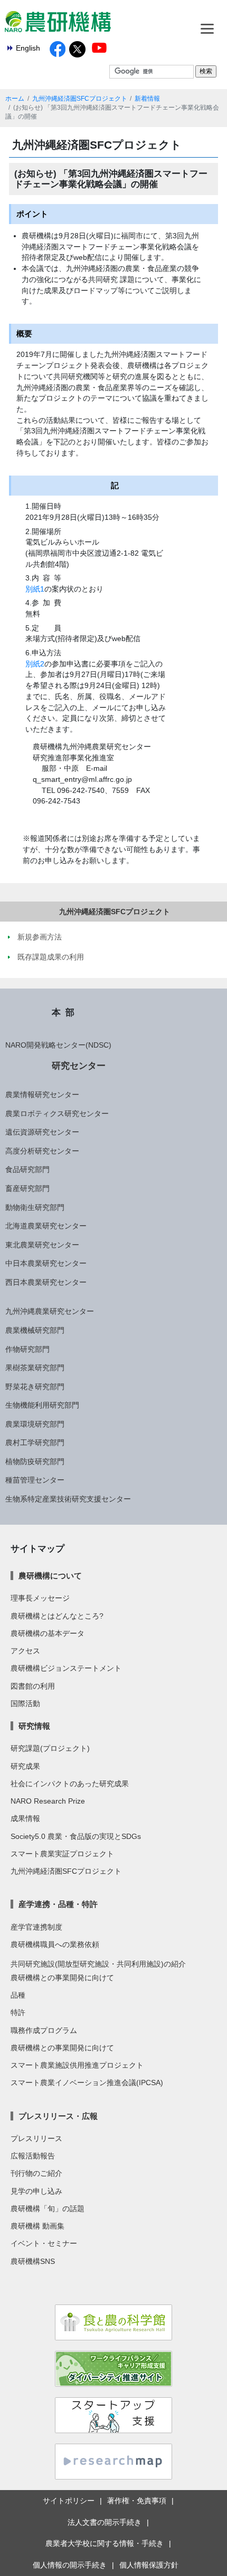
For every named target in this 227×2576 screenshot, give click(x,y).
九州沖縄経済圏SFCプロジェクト (80, 99)
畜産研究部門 (27, 1188)
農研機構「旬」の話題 (48, 2209)
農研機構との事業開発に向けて (62, 1978)
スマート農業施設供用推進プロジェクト (77, 2065)
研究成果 (25, 1766)
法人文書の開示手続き (105, 2522)
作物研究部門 (27, 1349)
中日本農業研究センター (46, 1263)
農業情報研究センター (42, 1095)
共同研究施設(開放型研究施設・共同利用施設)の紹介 (98, 1964)
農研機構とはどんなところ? (57, 1616)
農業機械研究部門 (35, 1330)
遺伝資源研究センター (42, 1132)
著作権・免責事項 (137, 2501)
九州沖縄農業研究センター (50, 1311)
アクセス (25, 1651)
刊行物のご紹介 (36, 2173)
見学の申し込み (36, 2191)
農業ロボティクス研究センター (57, 1113)
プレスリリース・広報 (58, 2116)
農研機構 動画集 (37, 2226)
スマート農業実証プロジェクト (62, 1854)
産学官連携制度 (36, 1927)
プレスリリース (36, 2138)
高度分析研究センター (42, 1151)
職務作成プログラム (44, 2030)
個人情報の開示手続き (70, 2565)
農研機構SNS (33, 2261)
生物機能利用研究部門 (42, 1405)
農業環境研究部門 (35, 1424)
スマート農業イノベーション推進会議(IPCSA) (87, 2083)
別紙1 (35, 589)
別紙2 (35, 664)
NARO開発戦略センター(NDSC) (58, 1045)
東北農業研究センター (42, 1245)
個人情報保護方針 (149, 2565)
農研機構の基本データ (48, 1633)
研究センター (79, 1066)
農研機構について (50, 1576)
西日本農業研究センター (46, 1282)
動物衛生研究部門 (35, 1207)
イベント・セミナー (44, 2243)
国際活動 (25, 1703)
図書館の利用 (33, 1686)
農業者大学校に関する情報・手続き (105, 2543)
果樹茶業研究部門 (35, 1368)
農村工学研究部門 (35, 1442)
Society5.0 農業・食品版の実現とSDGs (76, 1836)
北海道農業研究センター (46, 1226)
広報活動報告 (33, 2156)
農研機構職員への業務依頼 (55, 1944)
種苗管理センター (35, 1480)
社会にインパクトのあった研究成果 (70, 1784)
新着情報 (147, 99)
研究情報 (34, 1726)
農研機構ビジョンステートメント (66, 1668)
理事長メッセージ (40, 1598)
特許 (18, 2012)
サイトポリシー (69, 2501)
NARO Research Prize (48, 1801)
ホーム (15, 99)
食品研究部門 (27, 1169)
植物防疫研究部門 (35, 1461)
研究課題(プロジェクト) (50, 1748)
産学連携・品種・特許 (58, 1904)
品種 (18, 1995)
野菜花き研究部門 (35, 1387)
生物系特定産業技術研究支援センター (68, 1499)
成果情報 (25, 1818)
